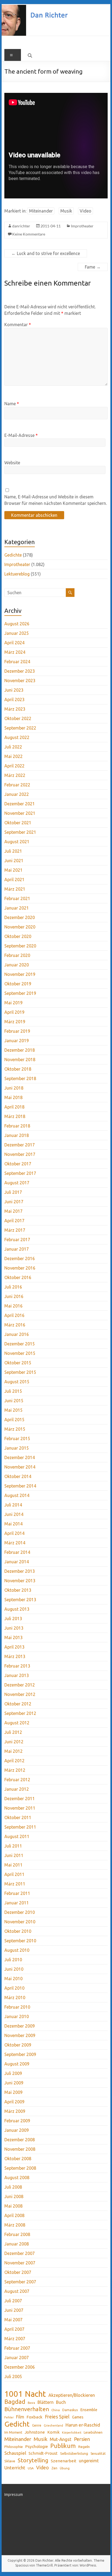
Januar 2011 (17, 1903)
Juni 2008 (14, 2196)
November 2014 (20, 1467)
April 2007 (14, 2329)
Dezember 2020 (20, 917)
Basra (31, 2403)
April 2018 (14, 1107)
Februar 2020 (17, 955)
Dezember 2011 (20, 1799)
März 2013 (15, 1656)
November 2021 (20, 813)
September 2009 (20, 2054)
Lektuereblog (17, 574)
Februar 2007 (17, 2348)
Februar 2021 (17, 898)
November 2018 (20, 1060)
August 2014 (17, 1495)
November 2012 (20, 1694)
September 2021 (20, 832)
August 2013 (17, 1609)
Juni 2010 (14, 1969)
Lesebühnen (93, 2432)
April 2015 (14, 1420)
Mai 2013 (13, 1637)
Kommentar (18, 325)
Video (85, 211)
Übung (65, 2468)
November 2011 (20, 1808)
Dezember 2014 (20, 1457)
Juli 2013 (13, 1619)
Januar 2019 (17, 1041)
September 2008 (20, 2168)
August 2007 (17, 2291)
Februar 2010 (17, 2007)
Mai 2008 (13, 2206)
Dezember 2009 (20, 2026)
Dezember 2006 (20, 2367)
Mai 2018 (13, 1097)
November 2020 (20, 927)
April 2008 (14, 2215)
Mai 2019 (13, 1003)
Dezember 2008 (20, 2140)
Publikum (63, 2446)
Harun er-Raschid (83, 2425)
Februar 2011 (17, 1893)
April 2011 (14, 1874)
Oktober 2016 (18, 1277)
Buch (61, 2402)
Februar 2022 (17, 785)
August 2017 (17, 1183)
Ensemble (89, 2410)
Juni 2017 (14, 1202)
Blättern (46, 2402)
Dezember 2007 (20, 2253)
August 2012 (17, 1723)
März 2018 (15, 1116)
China (56, 2410)
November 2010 (20, 1922)
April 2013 (14, 1647)
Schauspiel (15, 2453)
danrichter (21, 226)
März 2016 (15, 1325)
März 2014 (15, 1543)
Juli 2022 (13, 747)
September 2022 (20, 728)
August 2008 (17, 2178)
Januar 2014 (17, 1562)
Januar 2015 (17, 1448)
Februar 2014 (17, 1552)
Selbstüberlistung (74, 2453)
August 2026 (17, 624)
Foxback (35, 2417)
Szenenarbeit (64, 2461)
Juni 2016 (14, 1296)
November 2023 (20, 681)
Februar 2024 (17, 662)
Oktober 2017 (18, 1164)
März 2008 (15, 2225)
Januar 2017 (17, 1249)
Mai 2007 (13, 2320)
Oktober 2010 (18, 1931)
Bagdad (15, 2402)
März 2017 (15, 1230)
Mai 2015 (13, 1410)
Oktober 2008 (18, 2159)
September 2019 (20, 993)
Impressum (14, 2495)
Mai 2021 (13, 870)
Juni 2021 (14, 861)
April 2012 (14, 1761)
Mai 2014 (13, 1524)
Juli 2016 (13, 1287)
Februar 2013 (17, 1666)
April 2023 (14, 699)
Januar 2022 (17, 794)
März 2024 (15, 652)
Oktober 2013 (18, 1590)
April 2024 (14, 643)
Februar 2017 (17, 1240)
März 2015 (15, 1429)
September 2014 (20, 1486)
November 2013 (20, 1581)
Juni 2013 (14, 1628)
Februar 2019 (17, 1031)
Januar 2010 (17, 2016)
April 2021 (14, 880)
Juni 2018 (14, 1088)
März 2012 (15, 1770)
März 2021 (15, 889)
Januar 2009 (17, 2130)
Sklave (10, 2461)
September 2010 (20, 1941)
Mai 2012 (13, 1751)
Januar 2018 (17, 1135)
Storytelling (33, 2460)
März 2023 (15, 709)
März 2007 (15, 2339)
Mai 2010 (13, 1979)
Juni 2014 (14, 1514)
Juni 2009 (14, 2083)
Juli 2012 (13, 1732)
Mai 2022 (13, 756)
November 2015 (20, 1353)
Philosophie (14, 2447)
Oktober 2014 (18, 1476)
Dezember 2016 (20, 1258)
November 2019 (20, 974)
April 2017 (14, 1221)
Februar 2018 (17, 1126)
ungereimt (89, 2461)
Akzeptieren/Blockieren (72, 2395)
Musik (66, 211)
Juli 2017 (13, 1192)
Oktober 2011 (18, 1817)
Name (12, 404)
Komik (53, 2432)
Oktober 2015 (18, 1363)
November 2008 (20, 2149)
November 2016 (20, 1268)
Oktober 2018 (18, 1069)
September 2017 (20, 1173)
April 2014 (14, 1533)
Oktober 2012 (18, 1704)
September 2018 (20, 1078)
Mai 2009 (13, 2092)
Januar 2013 (17, 1675)
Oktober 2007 (18, 2272)
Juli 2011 (13, 1846)
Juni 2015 (14, 1401)
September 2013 (20, 1600)
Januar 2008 (17, 2244)
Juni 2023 (14, 690)
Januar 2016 (17, 1334)
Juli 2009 (13, 2073)
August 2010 (17, 1950)
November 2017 (20, 1154)
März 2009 (15, 2111)
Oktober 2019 (18, 984)
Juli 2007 (13, 2301)
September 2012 (20, 1713)
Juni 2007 (14, 2310)
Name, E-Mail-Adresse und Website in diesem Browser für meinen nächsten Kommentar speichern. (56, 500)
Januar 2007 (17, 2358)
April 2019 (14, 1012)
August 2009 (17, 2064)
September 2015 (20, 1372)
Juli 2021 (13, 851)
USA (31, 2468)
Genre (37, 2425)
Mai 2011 (13, 1865)
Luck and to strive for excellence (46, 253)
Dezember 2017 (20, 1145)
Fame (93, 267)
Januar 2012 (17, 1789)
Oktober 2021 (18, 823)
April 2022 (14, 766)
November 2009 (20, 2035)
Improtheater (82, 226)
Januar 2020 (17, 965)
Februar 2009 (17, 2121)
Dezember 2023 (20, 671)
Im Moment (13, 2432)
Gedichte (13, 555)
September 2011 (20, 1827)
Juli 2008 (13, 2187)
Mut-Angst (61, 2439)
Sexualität (98, 2454)
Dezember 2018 (20, 1050)
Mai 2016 (13, 1306)
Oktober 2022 (18, 718)
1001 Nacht (25, 2394)
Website (12, 463)
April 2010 (14, 1988)
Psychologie (37, 2446)
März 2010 (15, 1998)
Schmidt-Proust (43, 2453)
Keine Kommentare (29, 234)
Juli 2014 (13, 1505)
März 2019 (15, 1022)
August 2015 (17, 1382)
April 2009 (14, 2102)
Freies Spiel (57, 2417)
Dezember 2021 (20, 804)
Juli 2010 (13, 1960)
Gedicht (17, 2424)
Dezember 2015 (20, 1344)
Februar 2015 (17, 1439)
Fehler (9, 2417)
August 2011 (17, 1836)
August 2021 (17, 842)
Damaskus (70, 2410)
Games (78, 2417)
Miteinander (41, 211)
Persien (82, 2439)
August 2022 (17, 737)
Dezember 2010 (20, 1912)
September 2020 (20, 946)
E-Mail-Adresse (21, 435)
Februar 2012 (17, 1780)
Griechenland (53, 2425)
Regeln (84, 2447)
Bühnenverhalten (27, 2409)
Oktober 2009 (18, 2045)
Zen (54, 2468)
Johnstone (35, 2432)
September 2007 (20, 2282)
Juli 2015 (13, 1391)
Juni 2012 (14, 1742)
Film (20, 2417)
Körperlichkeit (72, 2433)
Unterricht (15, 2468)
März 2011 (15, 1884)
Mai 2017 (13, 1211)
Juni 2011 (14, 1855)
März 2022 (15, 775)
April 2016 (14, 1315)
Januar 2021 (17, 908)
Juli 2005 (13, 2376)
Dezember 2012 (20, 1685)
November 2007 (20, 2263)
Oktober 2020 (18, 936)
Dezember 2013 (20, 1571)
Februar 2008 (17, 2234)
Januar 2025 (17, 633)
